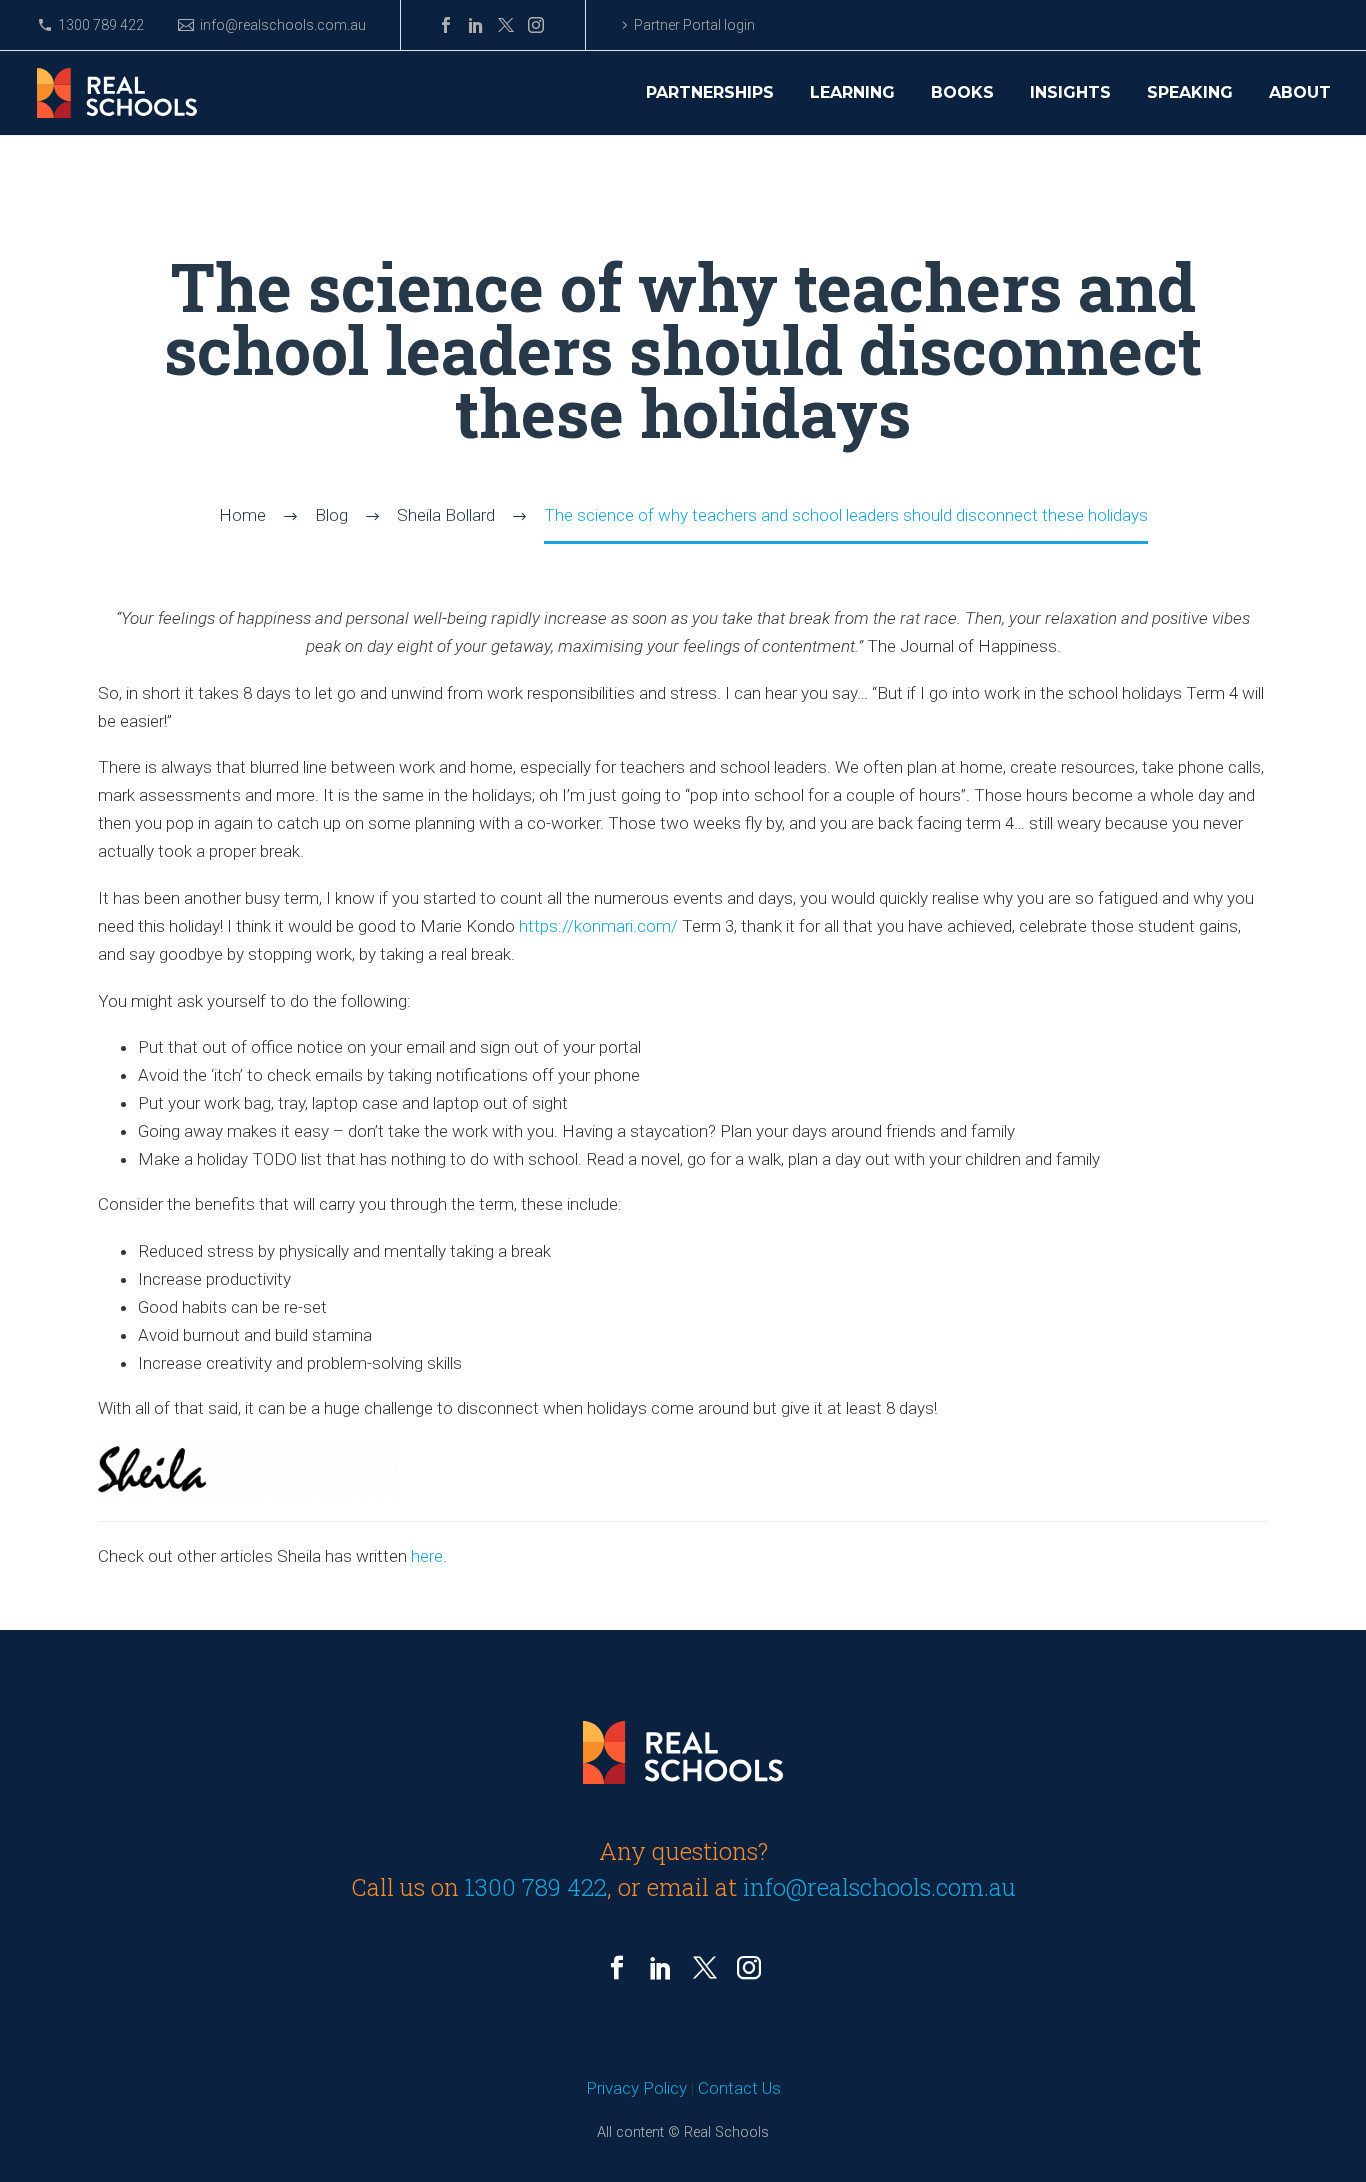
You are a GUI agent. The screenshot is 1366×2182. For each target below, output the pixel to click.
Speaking (1190, 93)
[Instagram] (536, 25)
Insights (1070, 93)
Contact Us (739, 2088)
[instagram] (749, 1968)
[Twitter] (506, 25)
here (427, 1556)
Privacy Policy (636, 2088)
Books (962, 93)
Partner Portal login (694, 25)
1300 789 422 (101, 25)
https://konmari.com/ (598, 926)
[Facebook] (446, 25)
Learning (852, 93)
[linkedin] (661, 1968)
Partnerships (710, 93)
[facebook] (617, 1968)
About (1300, 93)
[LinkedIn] (476, 25)
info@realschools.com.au (283, 25)
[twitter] (705, 1968)
